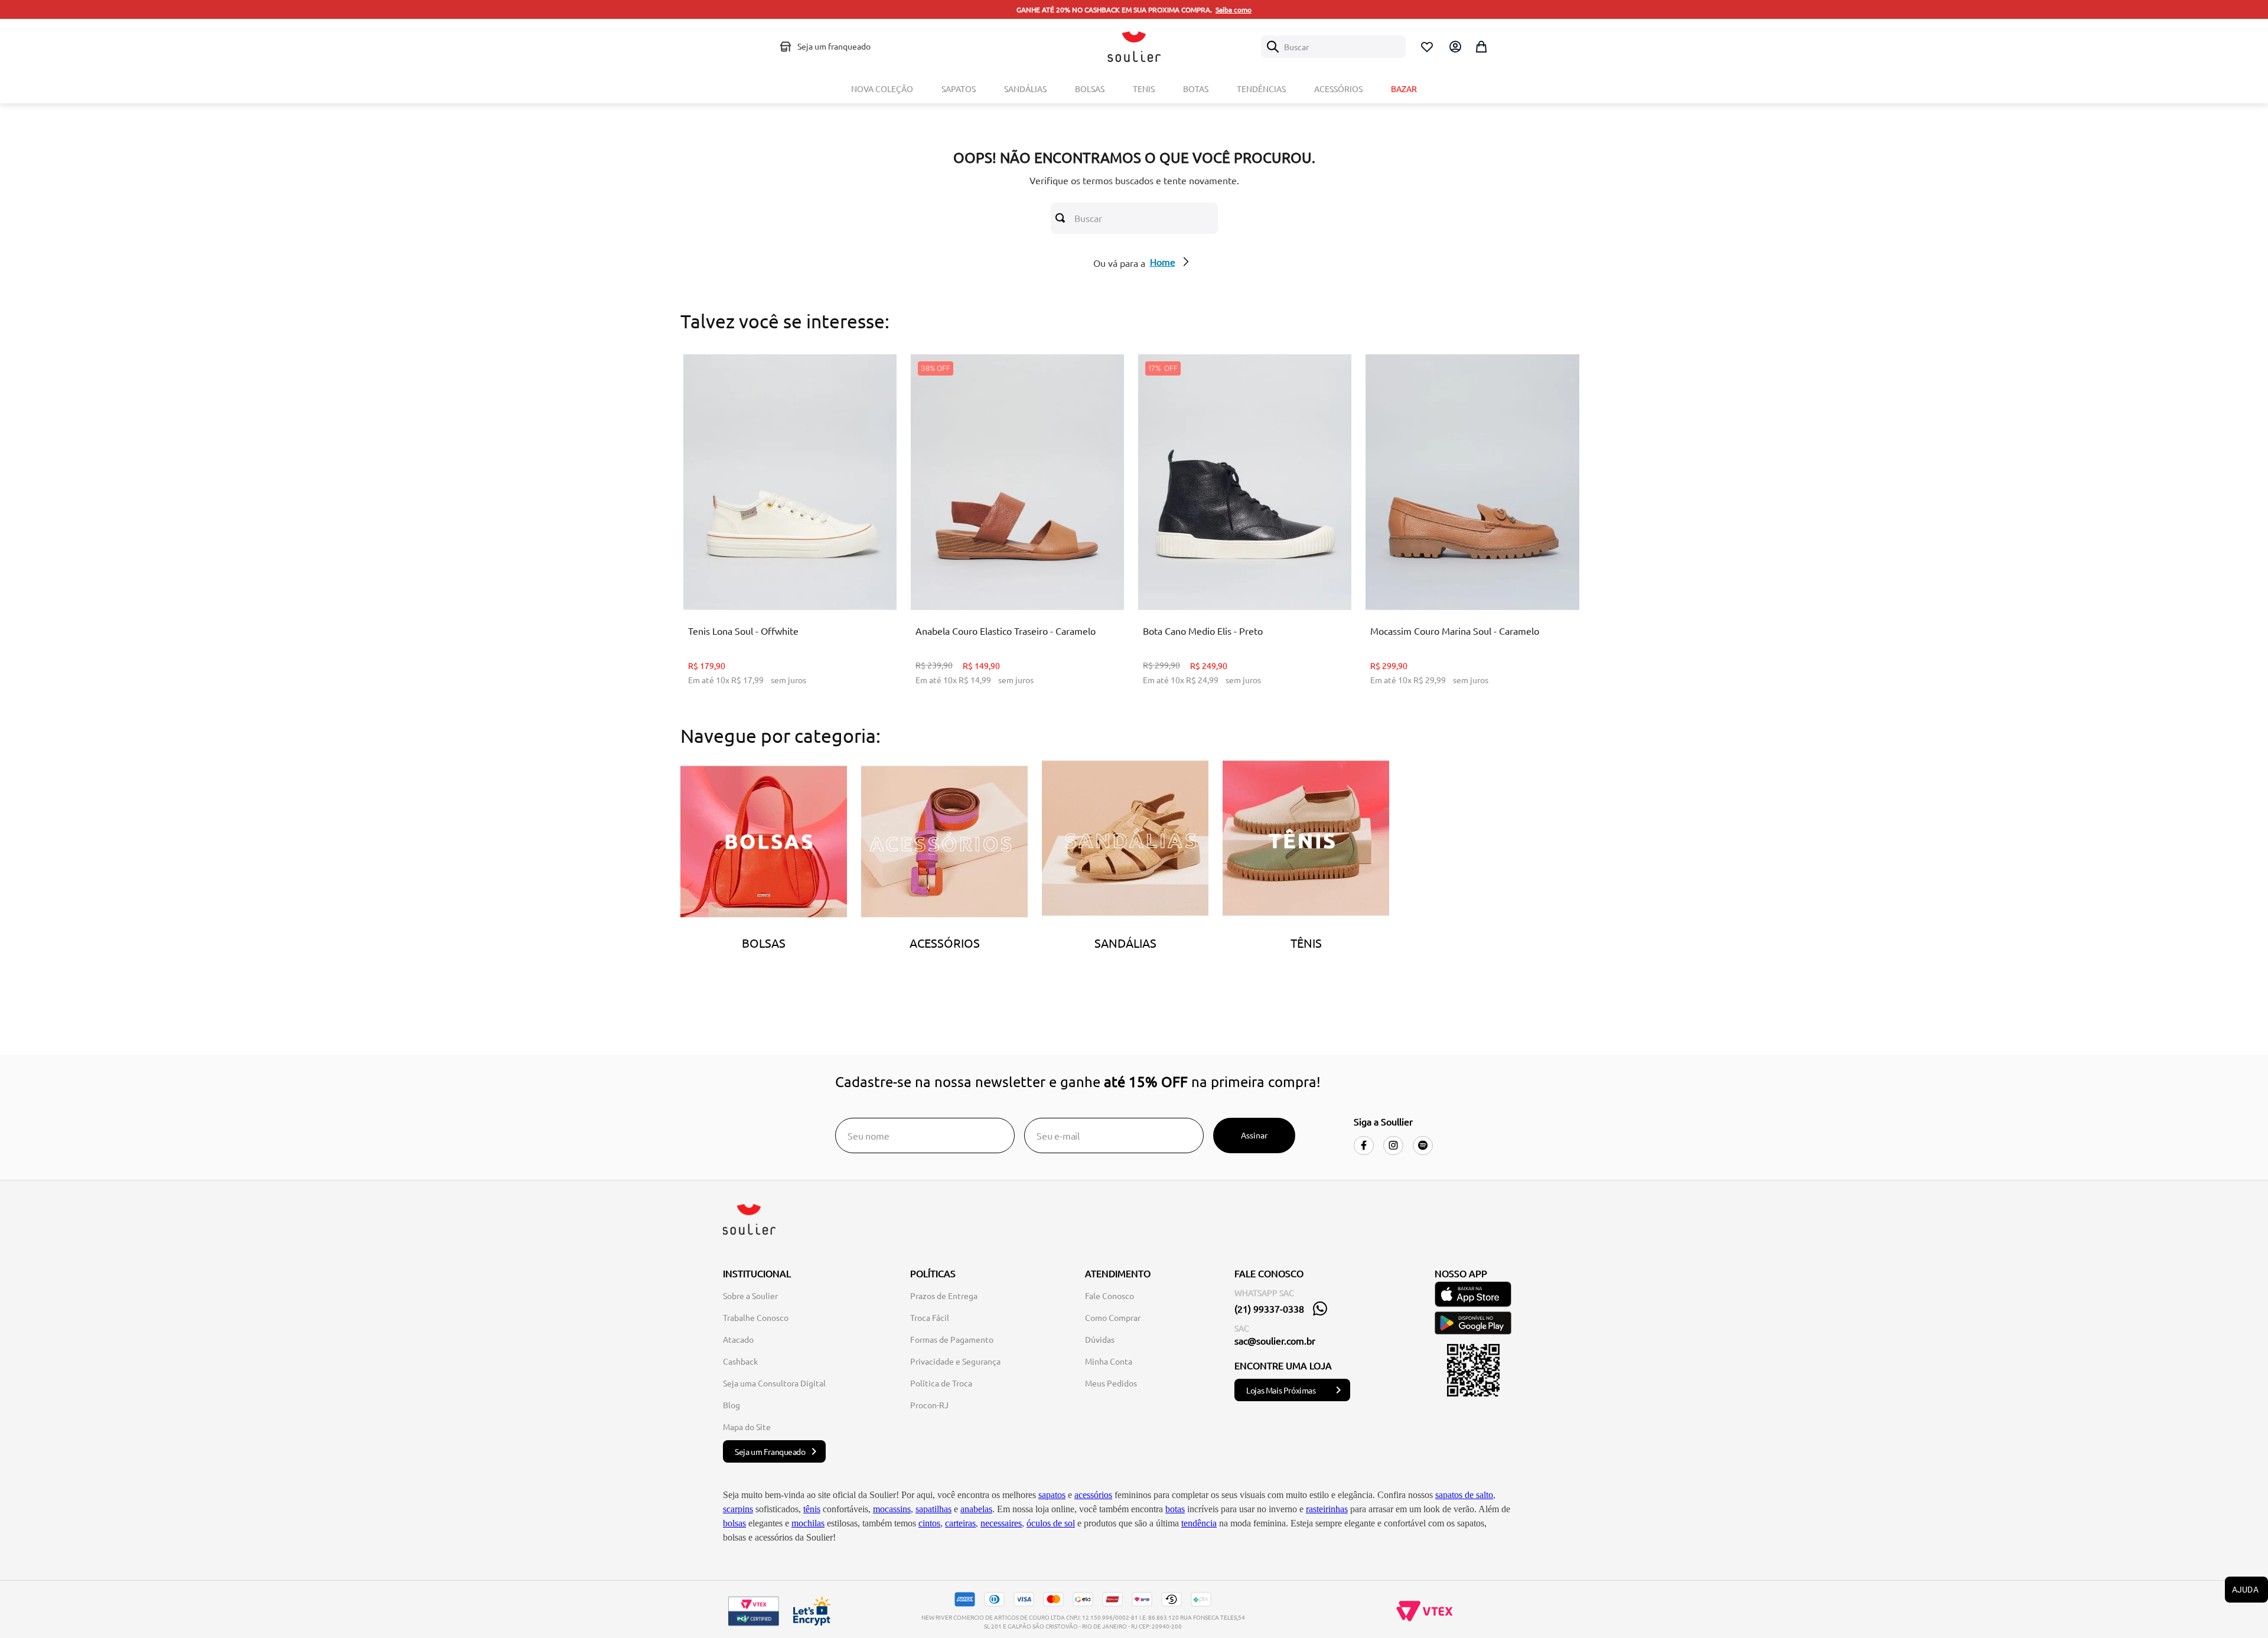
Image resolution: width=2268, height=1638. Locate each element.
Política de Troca (941, 1383)
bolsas (734, 1523)
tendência (1199, 1523)
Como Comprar (1113, 1317)
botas (1175, 1509)
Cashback (740, 1361)
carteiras (960, 1523)
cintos (929, 1523)
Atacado (738, 1339)
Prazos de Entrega (944, 1296)
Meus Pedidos (1111, 1383)
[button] (772, 580)
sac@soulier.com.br (1275, 1340)
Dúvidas (1100, 1339)
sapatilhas (933, 1509)
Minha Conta (1109, 1361)
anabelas (976, 1509)
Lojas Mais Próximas (1281, 1390)
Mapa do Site (747, 1427)
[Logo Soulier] (1134, 47)
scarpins (738, 1509)
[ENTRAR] (1454, 47)
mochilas (808, 1523)
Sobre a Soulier (750, 1296)
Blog (731, 1405)
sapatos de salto (1464, 1495)
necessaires (1001, 1523)
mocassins (892, 1509)
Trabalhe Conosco (756, 1317)
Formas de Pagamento (952, 1339)
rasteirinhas (1327, 1509)
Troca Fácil (930, 1317)
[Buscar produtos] (1063, 218)
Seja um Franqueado (770, 1451)
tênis (812, 1509)
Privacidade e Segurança (955, 1361)
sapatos (1052, 1495)
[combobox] (1333, 47)
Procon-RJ (929, 1405)
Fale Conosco (1109, 1296)
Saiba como (1234, 9)
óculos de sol (1051, 1523)
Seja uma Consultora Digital (774, 1383)
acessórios (1093, 1495)
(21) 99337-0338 (1269, 1309)
